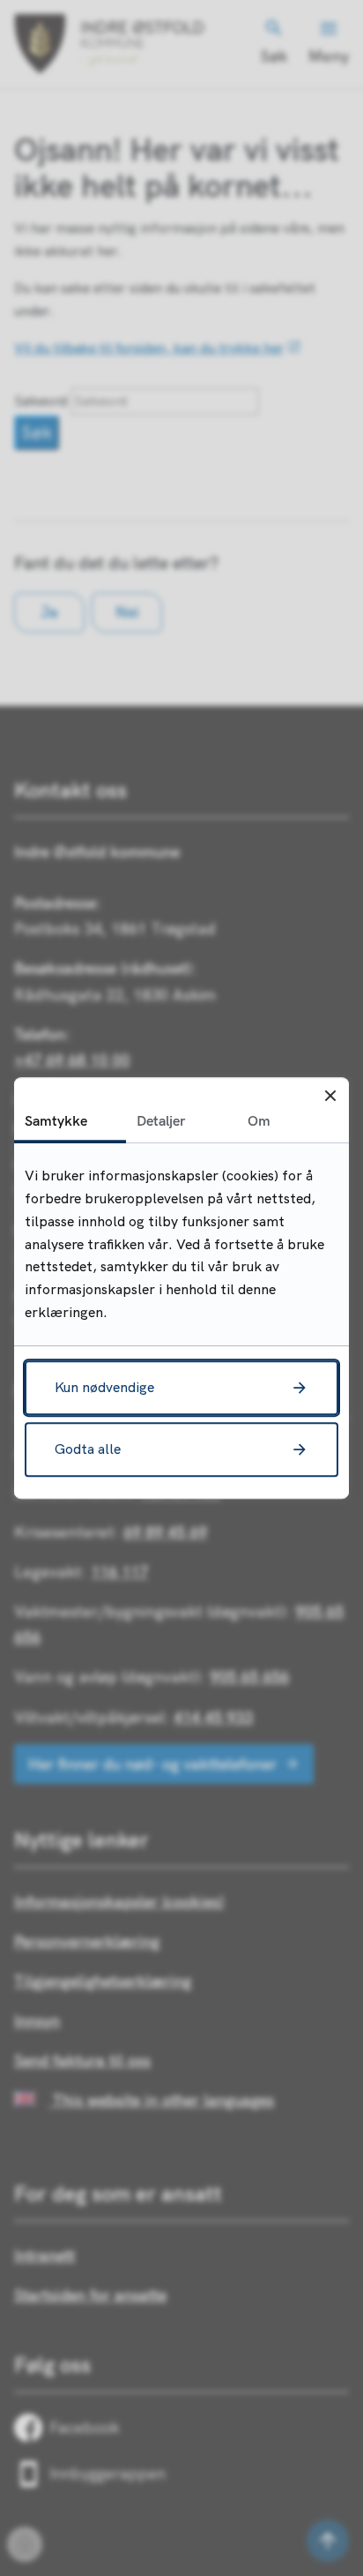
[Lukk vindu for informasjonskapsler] (330, 1096)
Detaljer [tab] (161, 1120)
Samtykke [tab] (56, 1120)
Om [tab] (259, 1120)
